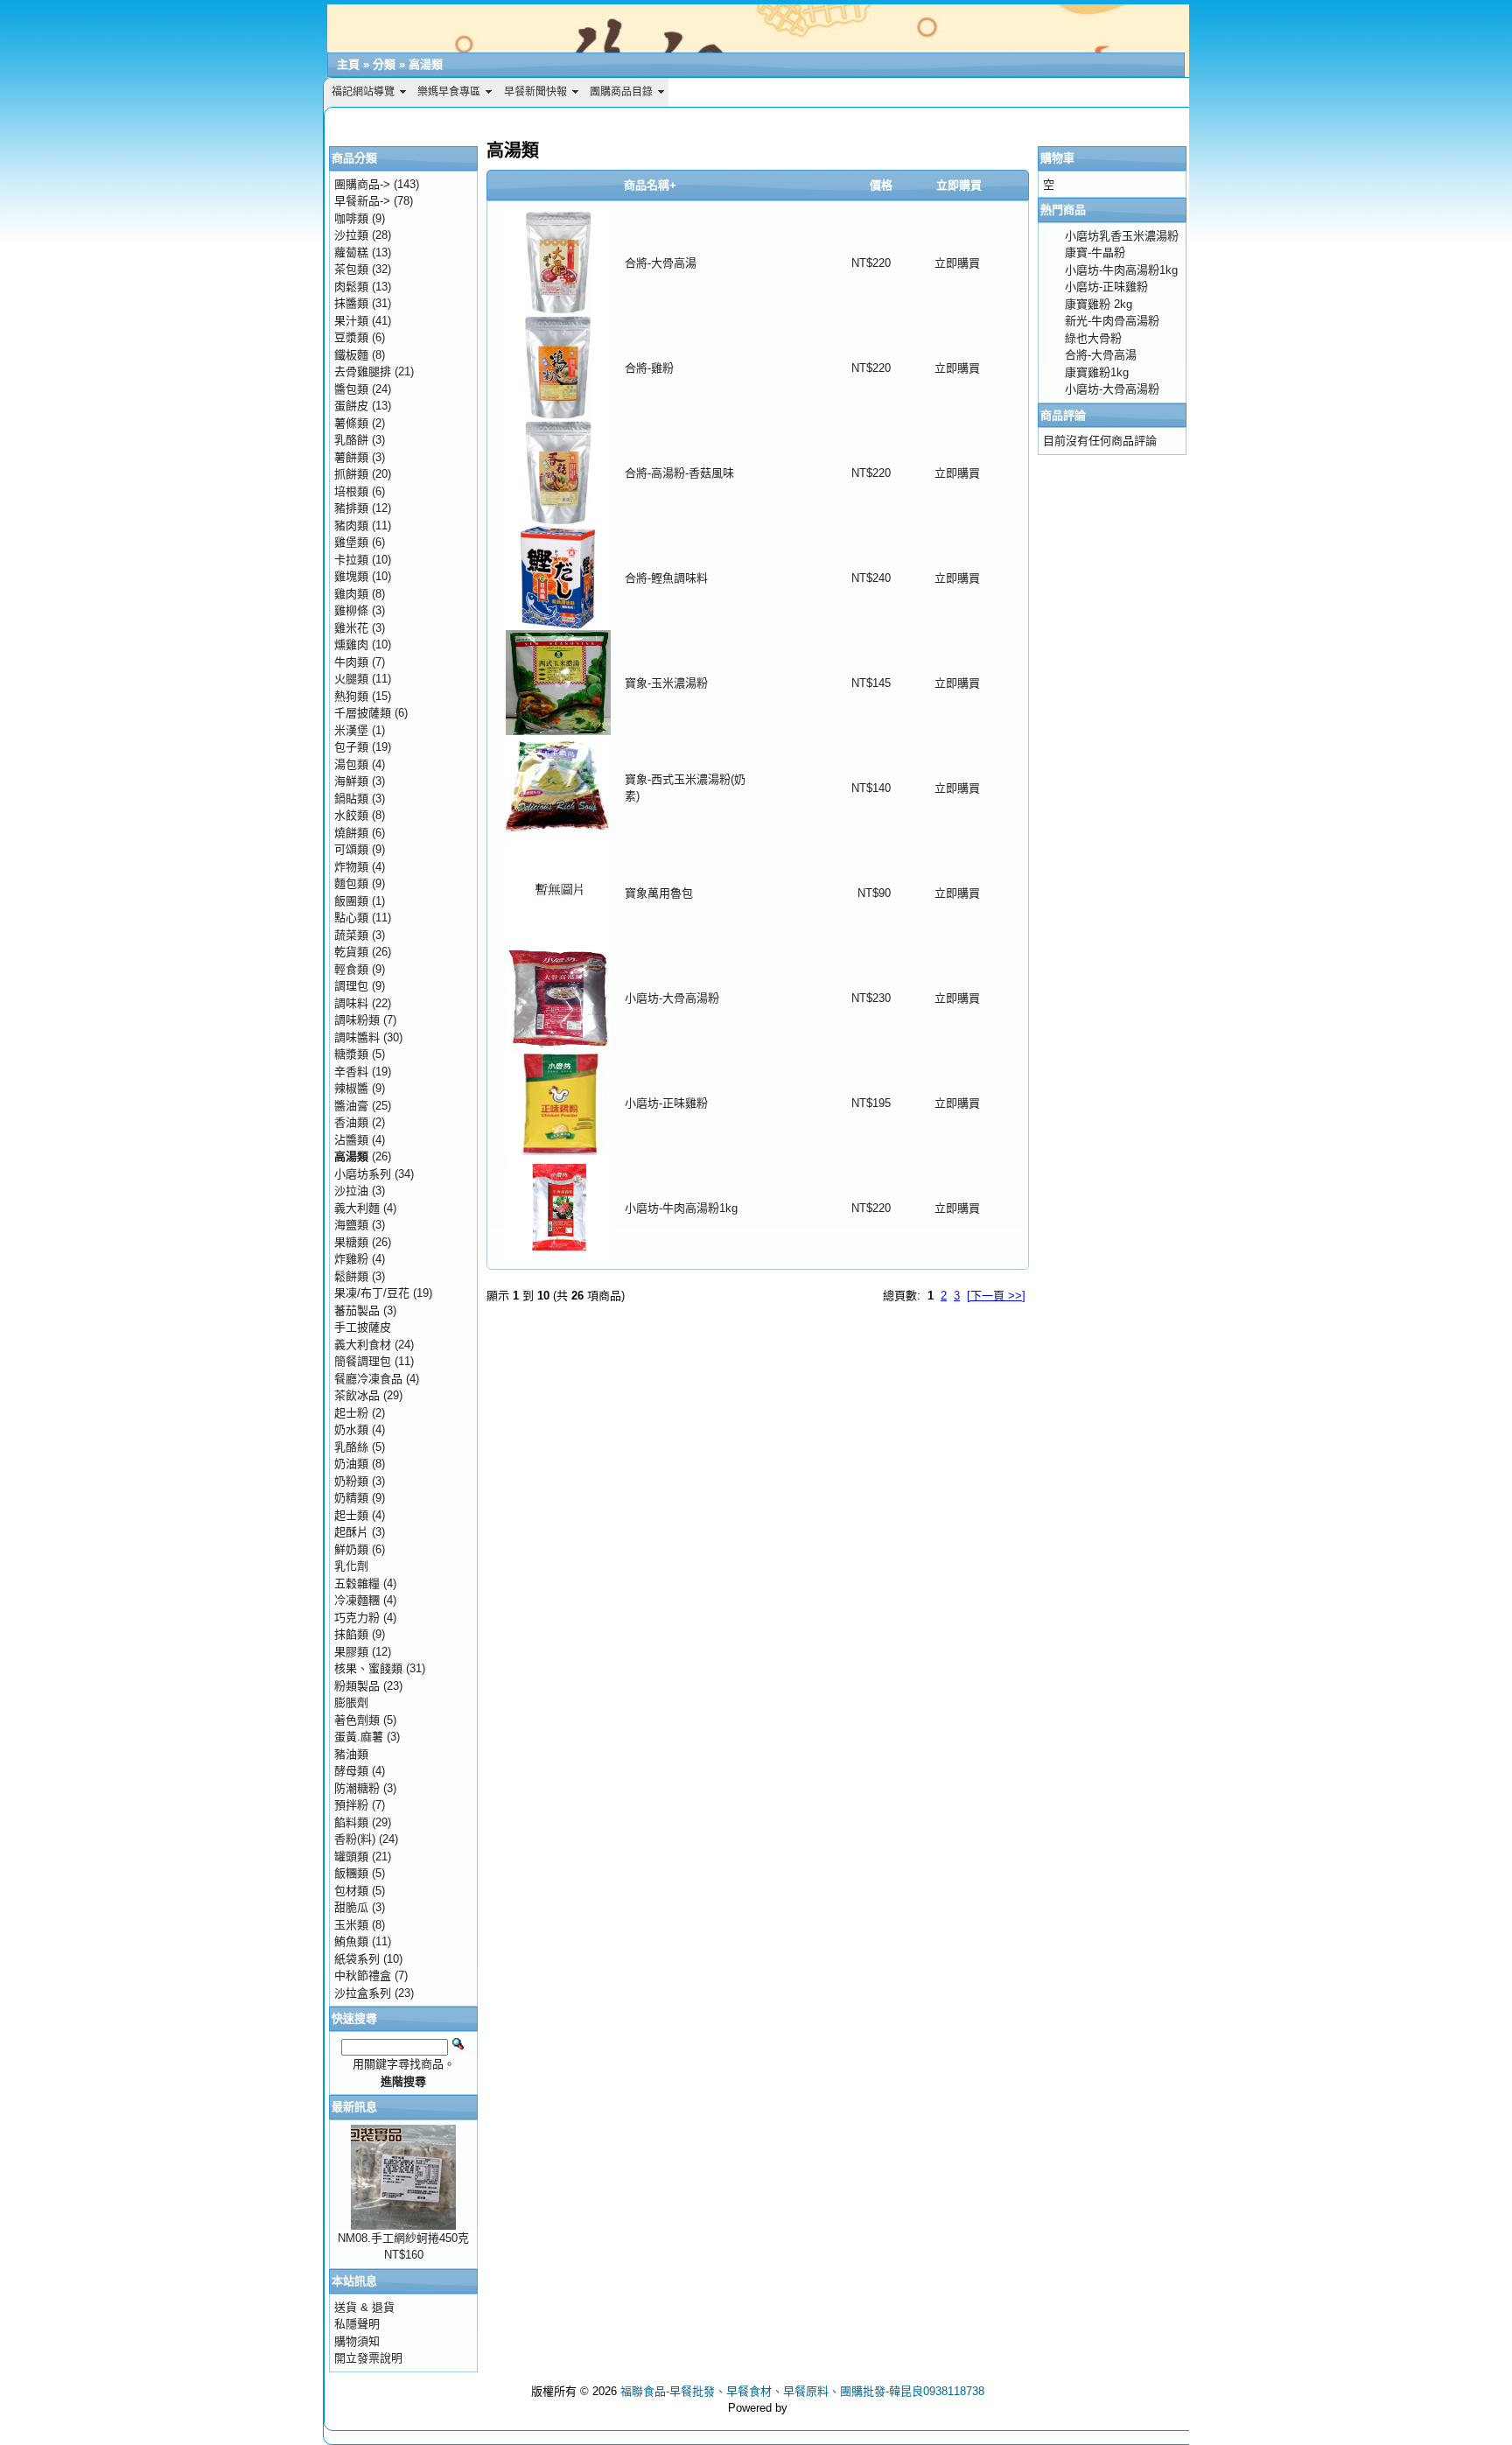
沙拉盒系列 (363, 1993)
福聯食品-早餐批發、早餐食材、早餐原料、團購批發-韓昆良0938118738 (802, 2391)
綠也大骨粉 (1093, 338)
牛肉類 (351, 662)
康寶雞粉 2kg (1099, 304)
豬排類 (351, 508)
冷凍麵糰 (357, 1600)
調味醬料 (357, 1037)
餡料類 (351, 1822)
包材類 (351, 1891)
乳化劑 (351, 1566)
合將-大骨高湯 (661, 263)
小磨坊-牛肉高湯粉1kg (681, 1208)
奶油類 (351, 1464)
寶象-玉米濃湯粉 (666, 683)
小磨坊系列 (363, 1174)
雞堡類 (351, 542)
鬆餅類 (351, 1276)
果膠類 (351, 1652)
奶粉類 (351, 1481)
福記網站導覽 (363, 92)
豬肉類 (351, 525)
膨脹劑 (351, 1702)
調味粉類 (357, 1020)
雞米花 (351, 628)
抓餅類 (351, 474)
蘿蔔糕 (351, 252)
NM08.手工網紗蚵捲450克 (403, 2238)
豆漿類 (351, 337)
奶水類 (351, 1429)
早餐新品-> (362, 201)
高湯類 (426, 64)
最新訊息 (354, 2107)
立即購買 (957, 263)
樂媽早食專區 (449, 92)
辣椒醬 (351, 1088)
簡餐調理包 (363, 1361)
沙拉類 (351, 235)
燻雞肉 (351, 645)
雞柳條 (351, 610)
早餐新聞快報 (535, 92)
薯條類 (351, 423)
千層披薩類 (363, 713)
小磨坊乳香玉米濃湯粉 (1122, 236)
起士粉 (351, 1413)
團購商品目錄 (621, 92)
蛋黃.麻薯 (359, 1737)
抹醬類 (351, 303)
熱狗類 (351, 696)
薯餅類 (351, 457)
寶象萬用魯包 (659, 893)
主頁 (348, 64)
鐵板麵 (351, 355)
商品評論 (1063, 415)
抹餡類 (351, 1634)
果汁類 (351, 321)
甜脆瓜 (351, 1907)
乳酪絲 (351, 1447)
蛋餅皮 (351, 406)
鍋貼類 (351, 799)
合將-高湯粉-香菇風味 (679, 473)
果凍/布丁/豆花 (372, 1293)
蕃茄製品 (357, 1310)
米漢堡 (351, 730)
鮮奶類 (351, 1549)
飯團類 (351, 901)
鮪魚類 (351, 1941)
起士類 (351, 1515)
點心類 (351, 918)
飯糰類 (351, 1873)
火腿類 (351, 679)
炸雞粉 (351, 1259)
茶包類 (351, 269)
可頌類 (351, 849)
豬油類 (351, 1754)
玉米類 (351, 1925)
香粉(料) (355, 1839)
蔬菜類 (351, 935)
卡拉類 (351, 560)
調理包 (351, 986)
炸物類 (351, 867)
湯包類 (351, 764)
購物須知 (357, 2341)
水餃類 (351, 815)
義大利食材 (363, 1345)
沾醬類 (351, 1140)
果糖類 (351, 1242)
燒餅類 (351, 833)
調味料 (351, 1003)
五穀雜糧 (357, 1583)
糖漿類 (351, 1054)
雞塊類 (351, 576)
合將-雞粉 (649, 368)
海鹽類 (351, 1225)
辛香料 (351, 1072)
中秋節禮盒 (363, 1976)
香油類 (351, 1122)
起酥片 (351, 1532)
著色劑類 (357, 1720)
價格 (881, 185)
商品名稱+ (650, 185)
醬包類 (351, 389)
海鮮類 (351, 781)
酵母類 (351, 1771)
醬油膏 (351, 1106)
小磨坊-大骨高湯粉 (672, 998)
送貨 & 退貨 (364, 2307)
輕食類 (351, 969)
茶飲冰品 (357, 1395)
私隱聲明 (357, 2324)
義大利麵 (357, 1208)
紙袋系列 (357, 1959)
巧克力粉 (357, 1618)
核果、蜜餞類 (368, 1668)
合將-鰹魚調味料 (666, 578)
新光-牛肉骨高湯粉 (1112, 321)
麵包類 (351, 883)
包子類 (351, 747)
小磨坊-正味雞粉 (666, 1103)
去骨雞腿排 (363, 371)
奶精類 (351, 1498)
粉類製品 (357, 1686)
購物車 (1057, 158)
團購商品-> (362, 184)
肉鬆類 (351, 287)
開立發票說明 (368, 2358)
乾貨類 (351, 952)
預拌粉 (351, 1805)
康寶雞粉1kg (1097, 372)
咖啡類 (351, 218)
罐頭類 (351, 1857)
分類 (384, 64)
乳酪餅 (351, 440)
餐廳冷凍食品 (368, 1379)
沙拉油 (351, 1191)
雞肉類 (351, 594)
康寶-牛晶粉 (1095, 252)
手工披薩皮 (363, 1327)
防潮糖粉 (357, 1788)
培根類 (351, 491)
